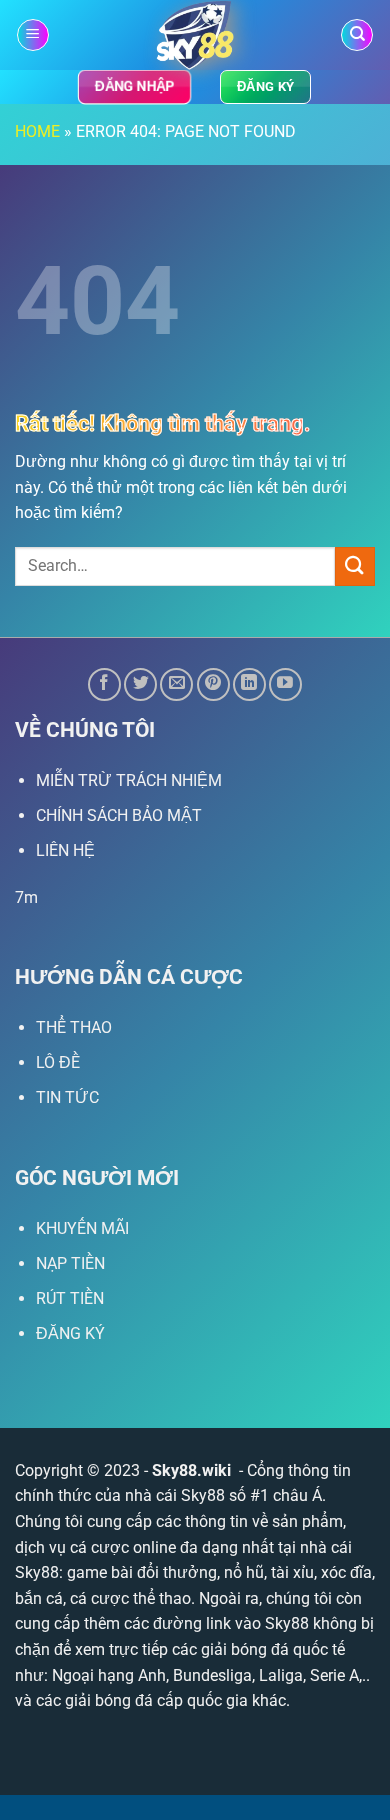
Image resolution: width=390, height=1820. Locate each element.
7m (26, 897)
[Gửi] (355, 566)
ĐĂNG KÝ (70, 1333)
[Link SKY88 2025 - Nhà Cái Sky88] (195, 35)
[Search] (357, 35)
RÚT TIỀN (70, 1298)
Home (37, 131)
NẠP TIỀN (70, 1263)
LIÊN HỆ (65, 850)
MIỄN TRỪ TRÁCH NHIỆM (129, 780)
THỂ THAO (74, 1027)
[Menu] (33, 35)
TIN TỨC (67, 1097)
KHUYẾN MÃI (82, 1228)
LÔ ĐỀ (58, 1062)
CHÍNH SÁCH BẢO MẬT (119, 815)
